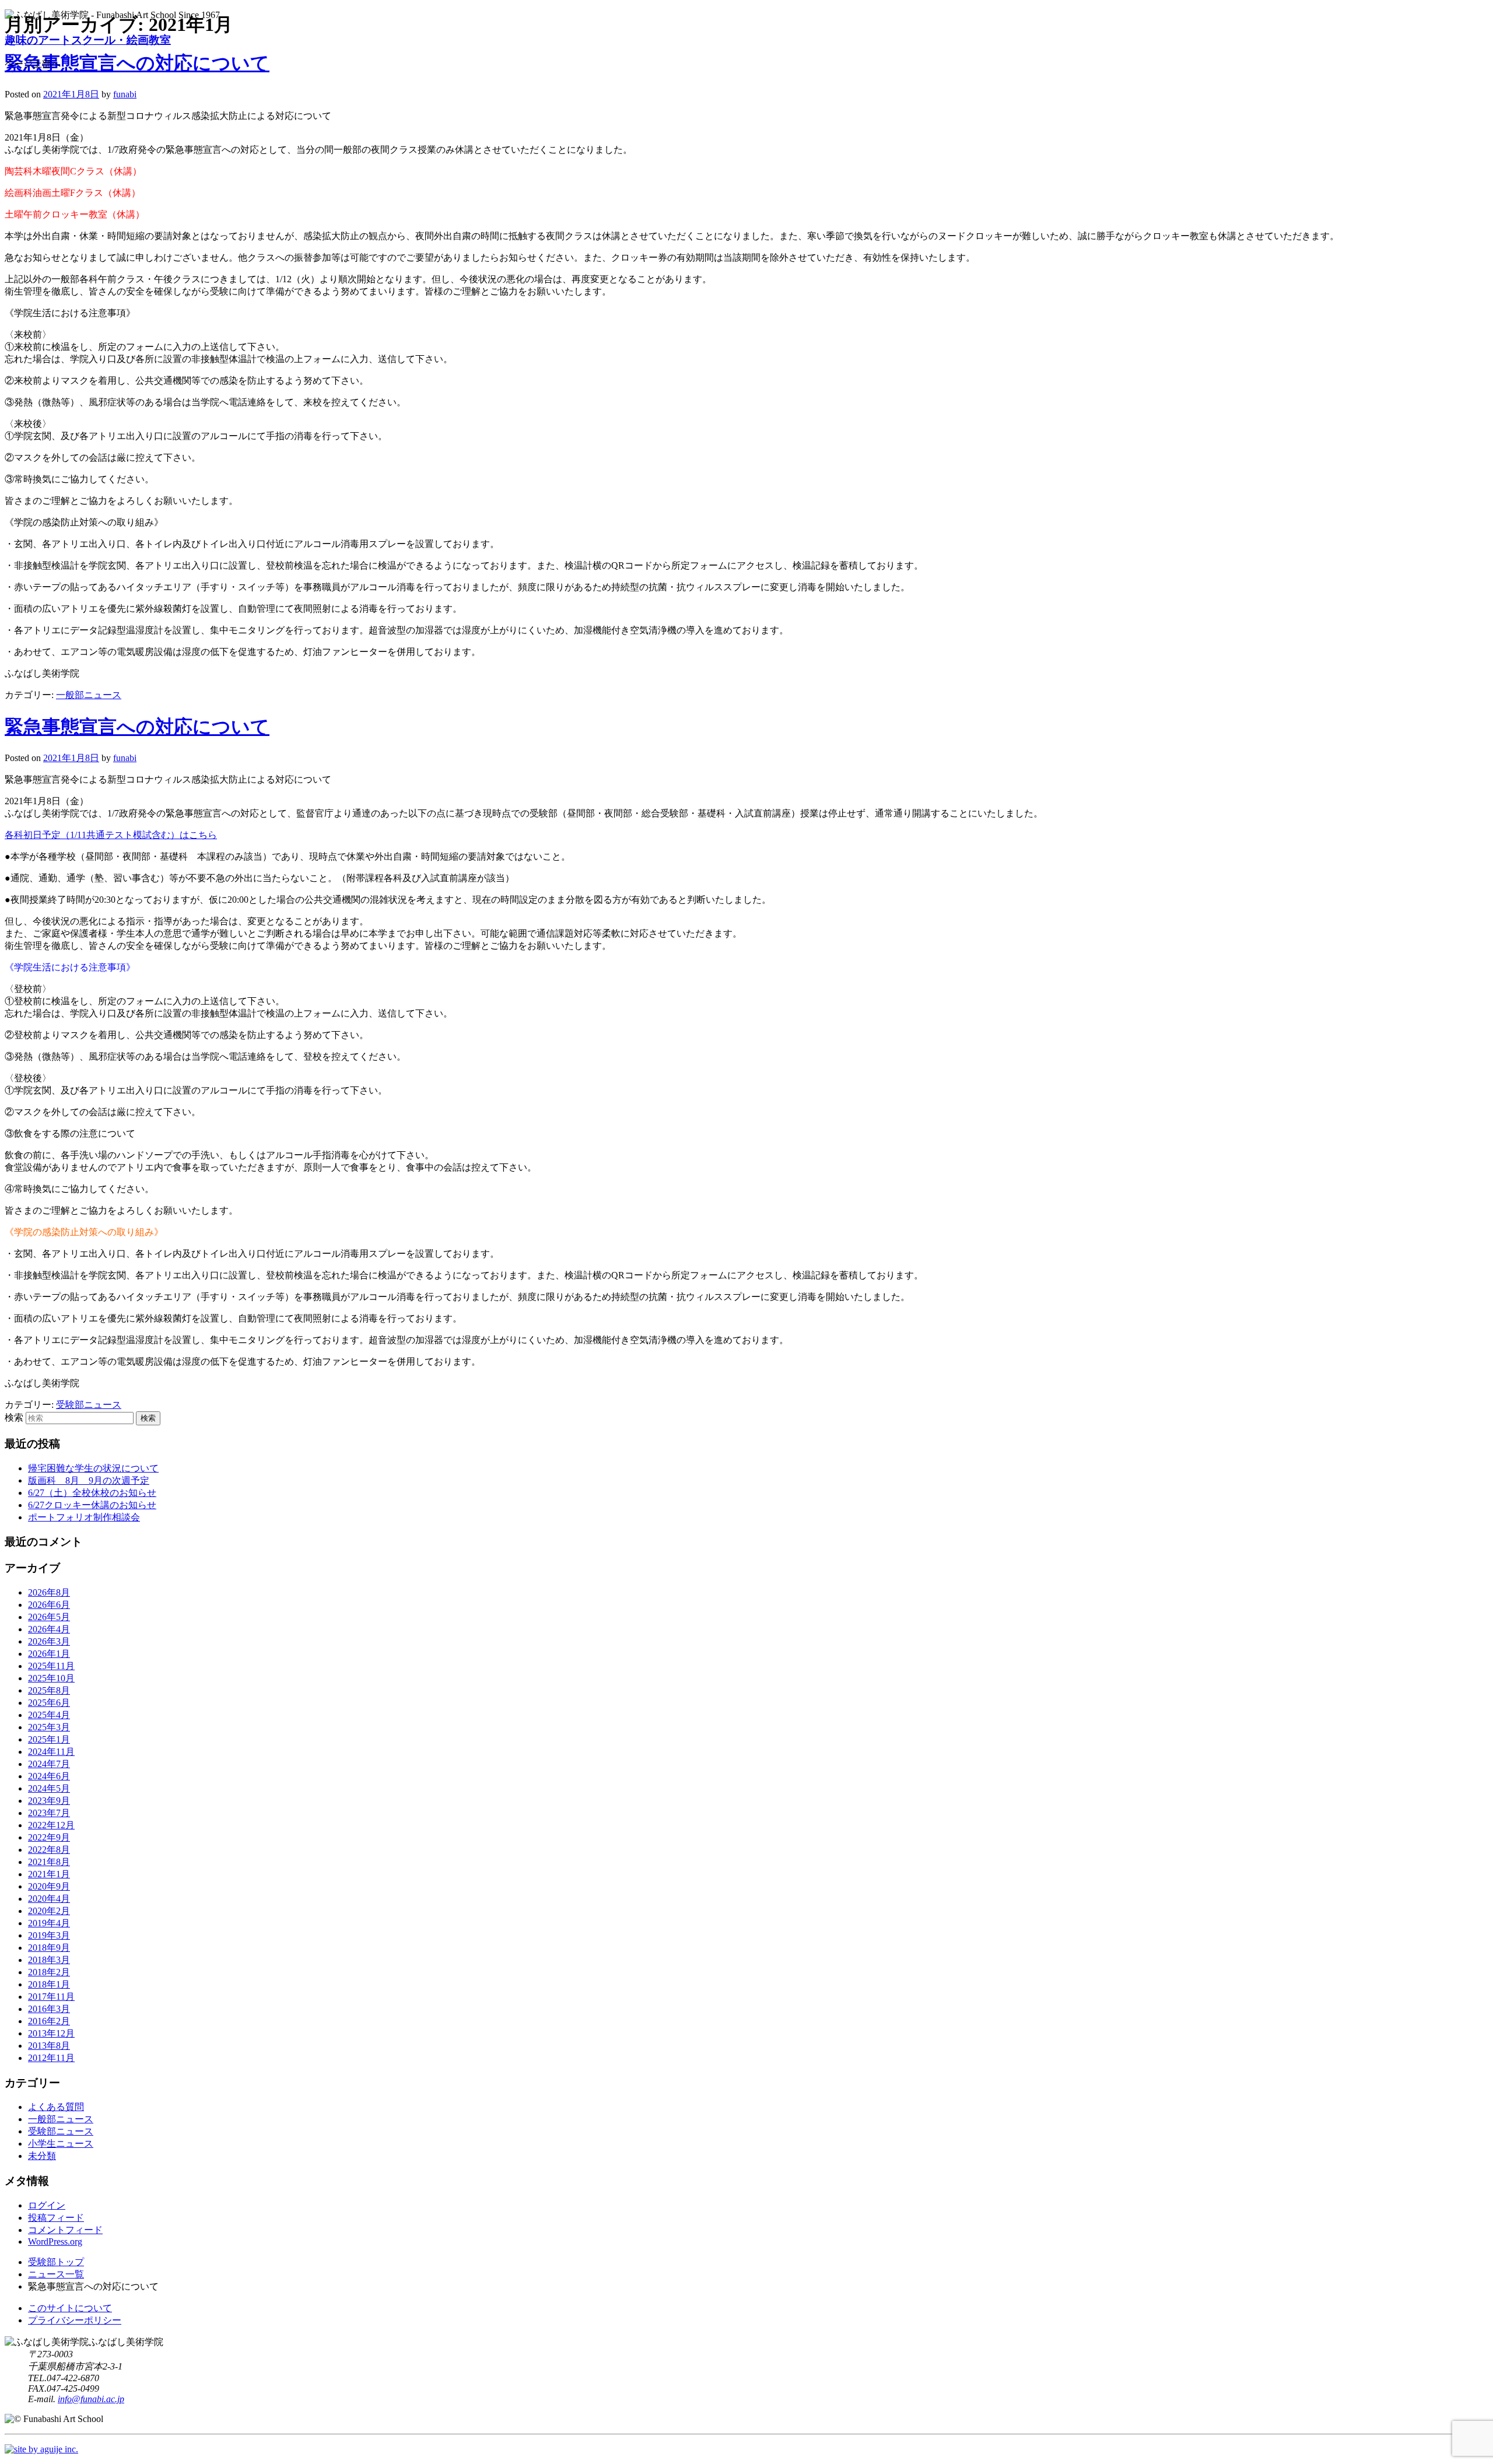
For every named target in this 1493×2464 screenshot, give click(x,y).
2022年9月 (49, 1837)
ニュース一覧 (56, 2274)
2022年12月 (51, 1825)
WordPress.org (55, 2242)
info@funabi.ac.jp (91, 2399)
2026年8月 (49, 1592)
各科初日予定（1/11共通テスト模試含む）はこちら (111, 835)
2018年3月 (49, 1960)
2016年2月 (49, 2021)
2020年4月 (49, 1899)
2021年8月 (49, 1862)
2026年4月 (49, 1629)
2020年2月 (49, 1911)
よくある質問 (56, 2107)
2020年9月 (49, 1886)
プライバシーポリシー (75, 2320)
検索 (14, 1417)
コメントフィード (65, 2230)
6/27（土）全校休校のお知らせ (92, 1493)
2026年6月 (49, 1605)
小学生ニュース (61, 2144)
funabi (125, 94)
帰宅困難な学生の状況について (93, 1468)
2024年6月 (49, 1776)
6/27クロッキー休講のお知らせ (92, 1505)
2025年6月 (49, 1703)
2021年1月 (49, 1874)
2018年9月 (49, 1948)
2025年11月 (51, 1666)
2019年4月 (49, 1923)
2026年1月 (49, 1654)
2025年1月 (49, 1739)
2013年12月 (51, 2033)
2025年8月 (49, 1690)
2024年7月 (49, 1764)
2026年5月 (49, 1617)
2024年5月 (49, 1788)
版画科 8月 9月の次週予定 (89, 1480)
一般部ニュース (89, 695)
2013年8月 (49, 2046)
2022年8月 (49, 1850)
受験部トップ (56, 2262)
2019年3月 (49, 1935)
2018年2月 (49, 1972)
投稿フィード (56, 2218)
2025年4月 (49, 1715)
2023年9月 (49, 1801)
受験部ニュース (89, 1405)
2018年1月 (49, 1984)
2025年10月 (51, 1678)
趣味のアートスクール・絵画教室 (88, 40)
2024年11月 (51, 1752)
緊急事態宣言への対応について (137, 727)
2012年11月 (51, 2058)
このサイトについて (70, 2308)
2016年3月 (49, 2009)
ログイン (47, 2205)
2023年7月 (49, 1813)
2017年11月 (51, 1997)
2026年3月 (49, 1641)
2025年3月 (49, 1727)
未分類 (42, 2156)
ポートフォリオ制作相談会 (84, 1517)
